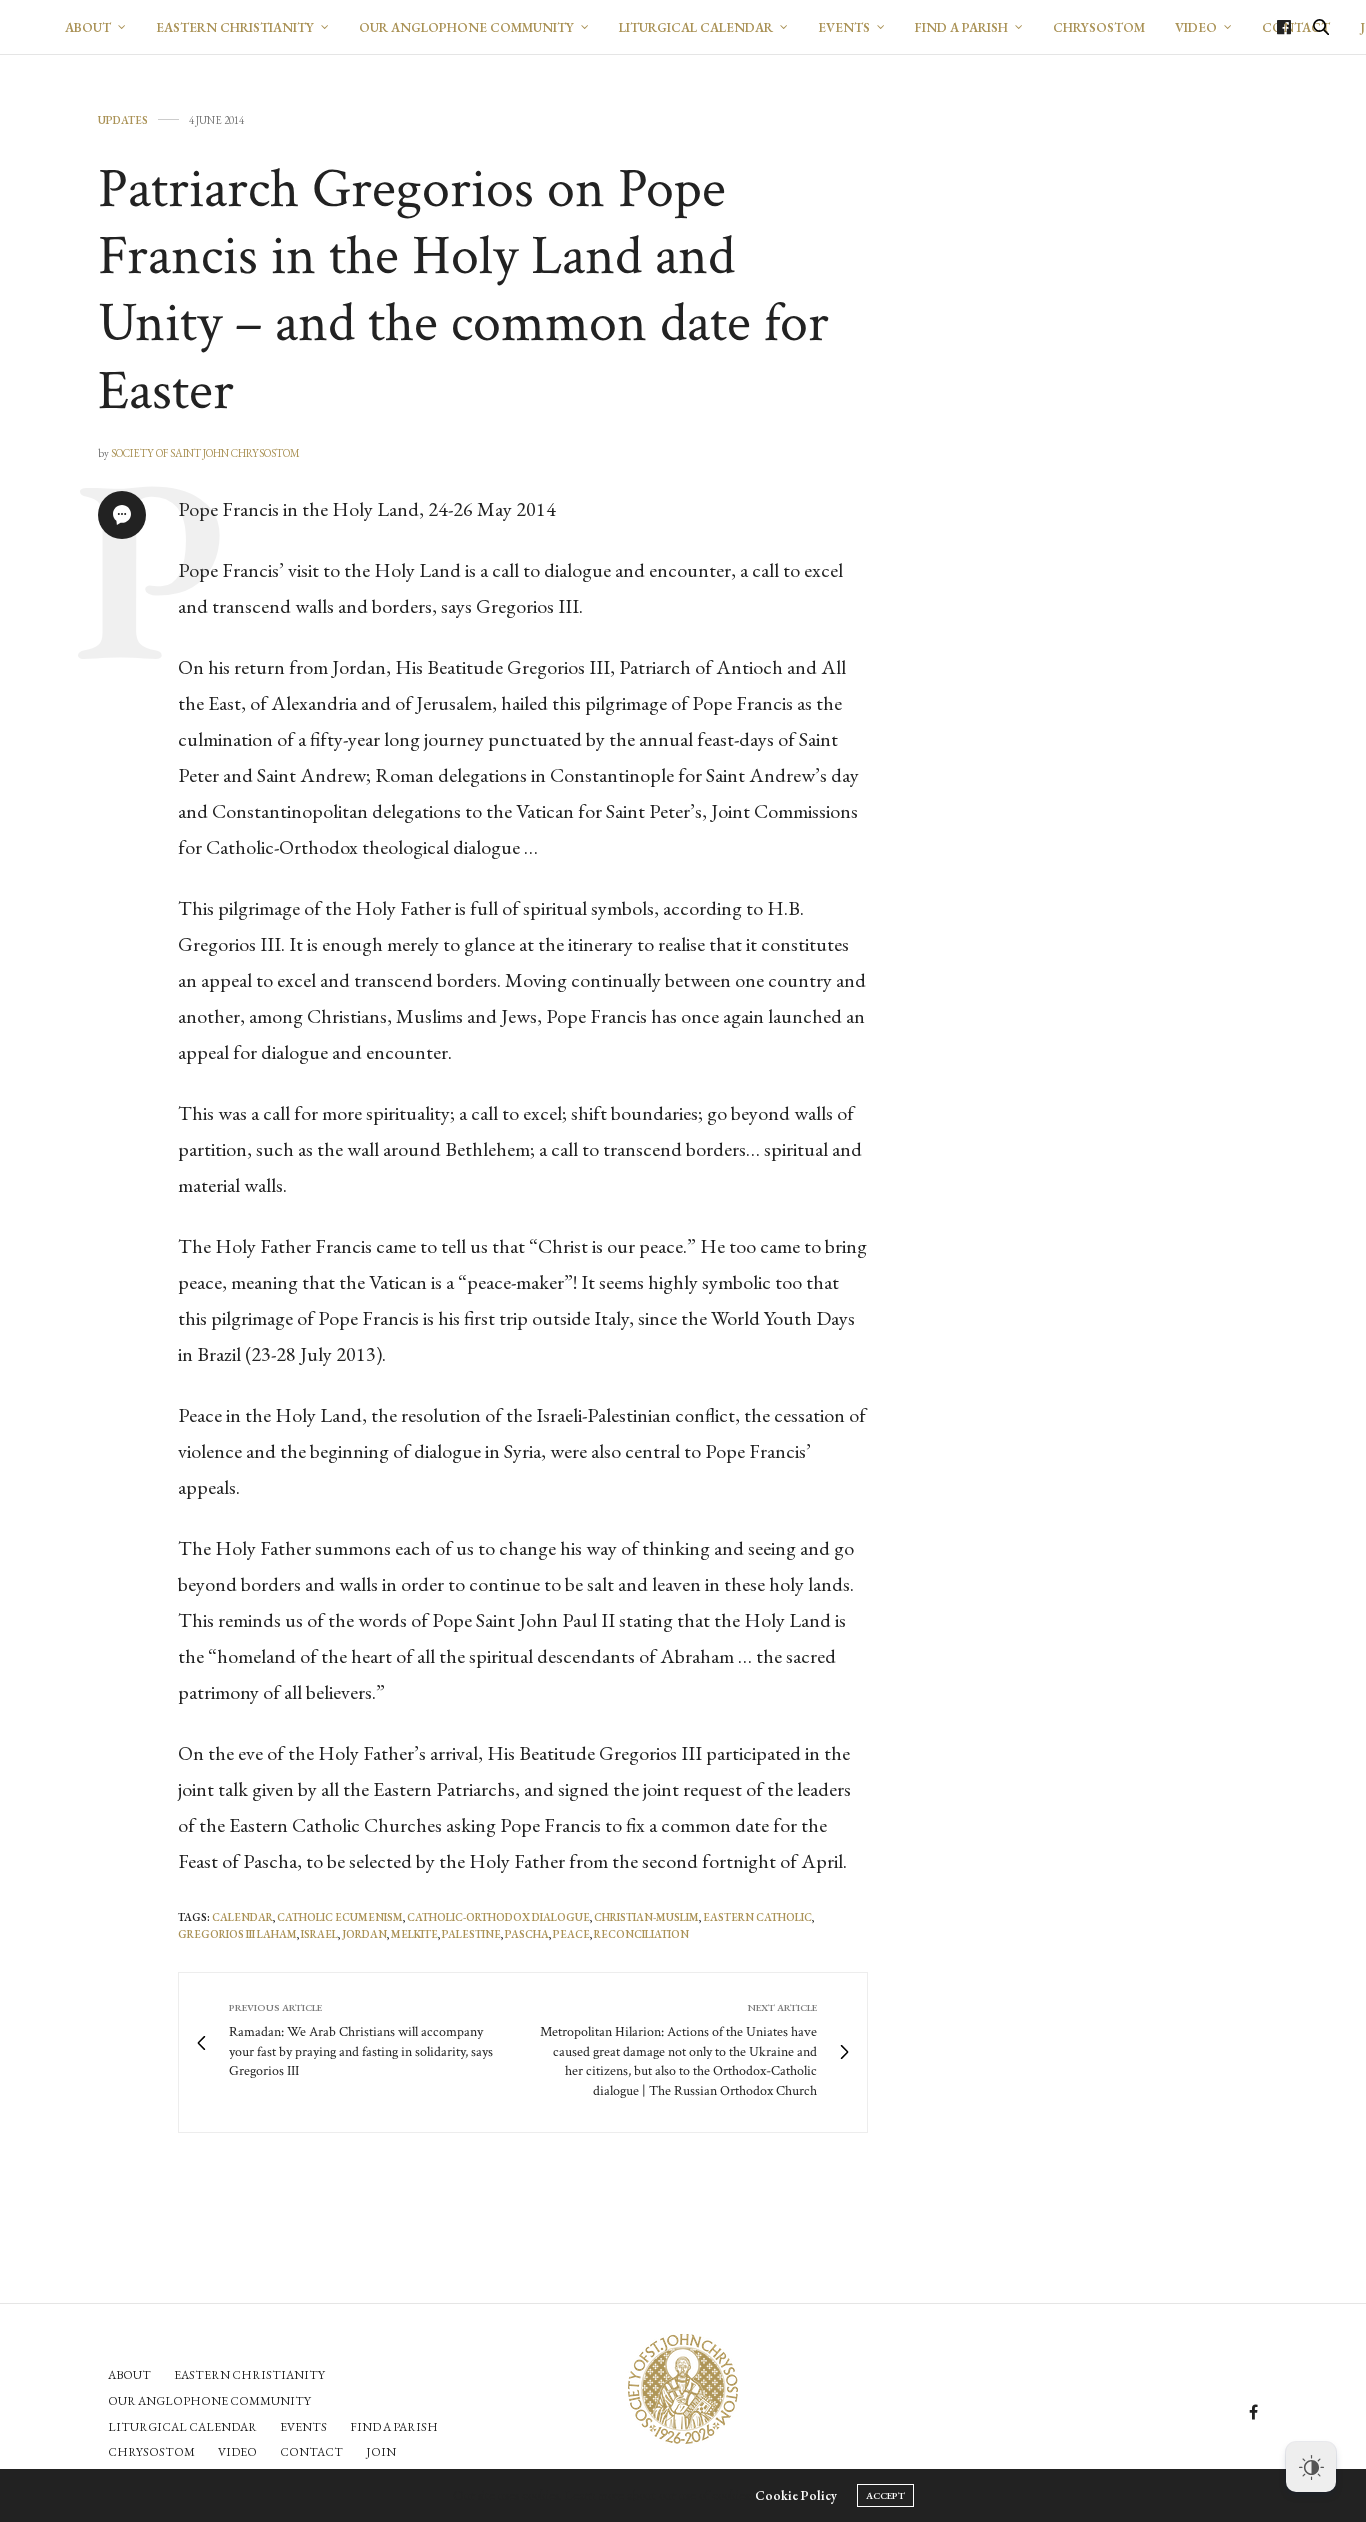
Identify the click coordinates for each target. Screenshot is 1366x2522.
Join (381, 2452)
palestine (471, 1934)
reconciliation (641, 1934)
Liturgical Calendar (696, 27)
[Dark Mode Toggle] (1311, 2467)
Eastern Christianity (235, 27)
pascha (527, 1934)
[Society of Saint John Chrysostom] (683, 2389)
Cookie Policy (796, 2495)
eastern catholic (757, 1917)
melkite (414, 1934)
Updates (123, 120)
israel (319, 1934)
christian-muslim (646, 1917)
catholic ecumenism (340, 1917)
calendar (242, 1917)
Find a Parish (961, 27)
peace (571, 1934)
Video (1196, 27)
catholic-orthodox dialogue (498, 1917)
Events (844, 27)
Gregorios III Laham (237, 1934)
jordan (364, 1934)
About (88, 27)
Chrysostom (1099, 27)
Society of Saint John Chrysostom (205, 453)
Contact (311, 2452)
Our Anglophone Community (466, 27)
